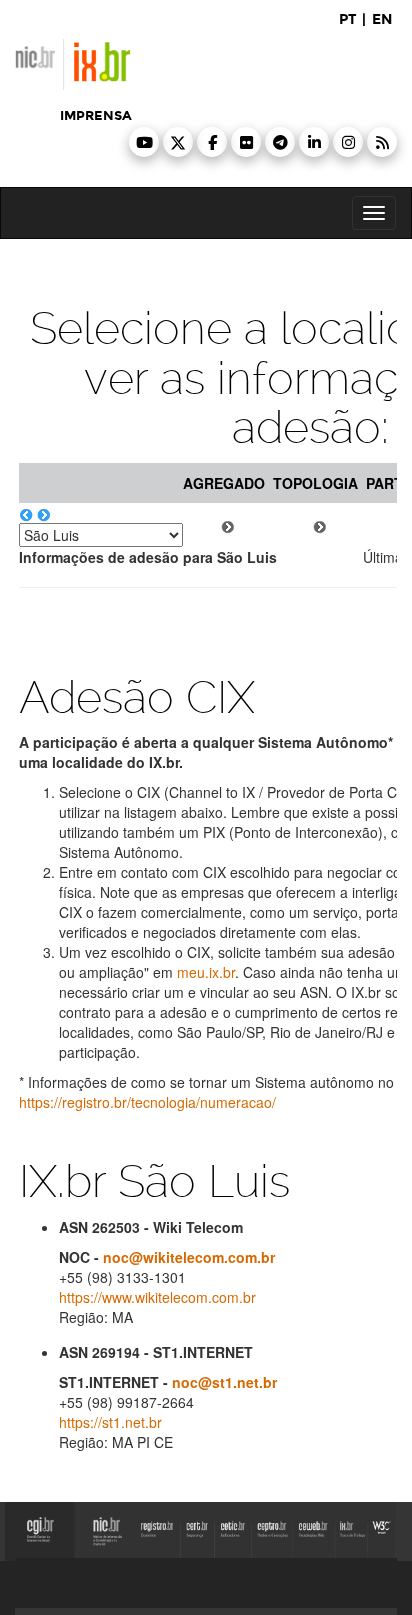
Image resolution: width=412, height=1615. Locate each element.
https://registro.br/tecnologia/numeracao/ (147, 1102)
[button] (144, 142)
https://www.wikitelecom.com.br (157, 1297)
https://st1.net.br (110, 1422)
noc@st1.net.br (224, 1382)
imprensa (96, 116)
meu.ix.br (206, 972)
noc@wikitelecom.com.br (189, 1257)
